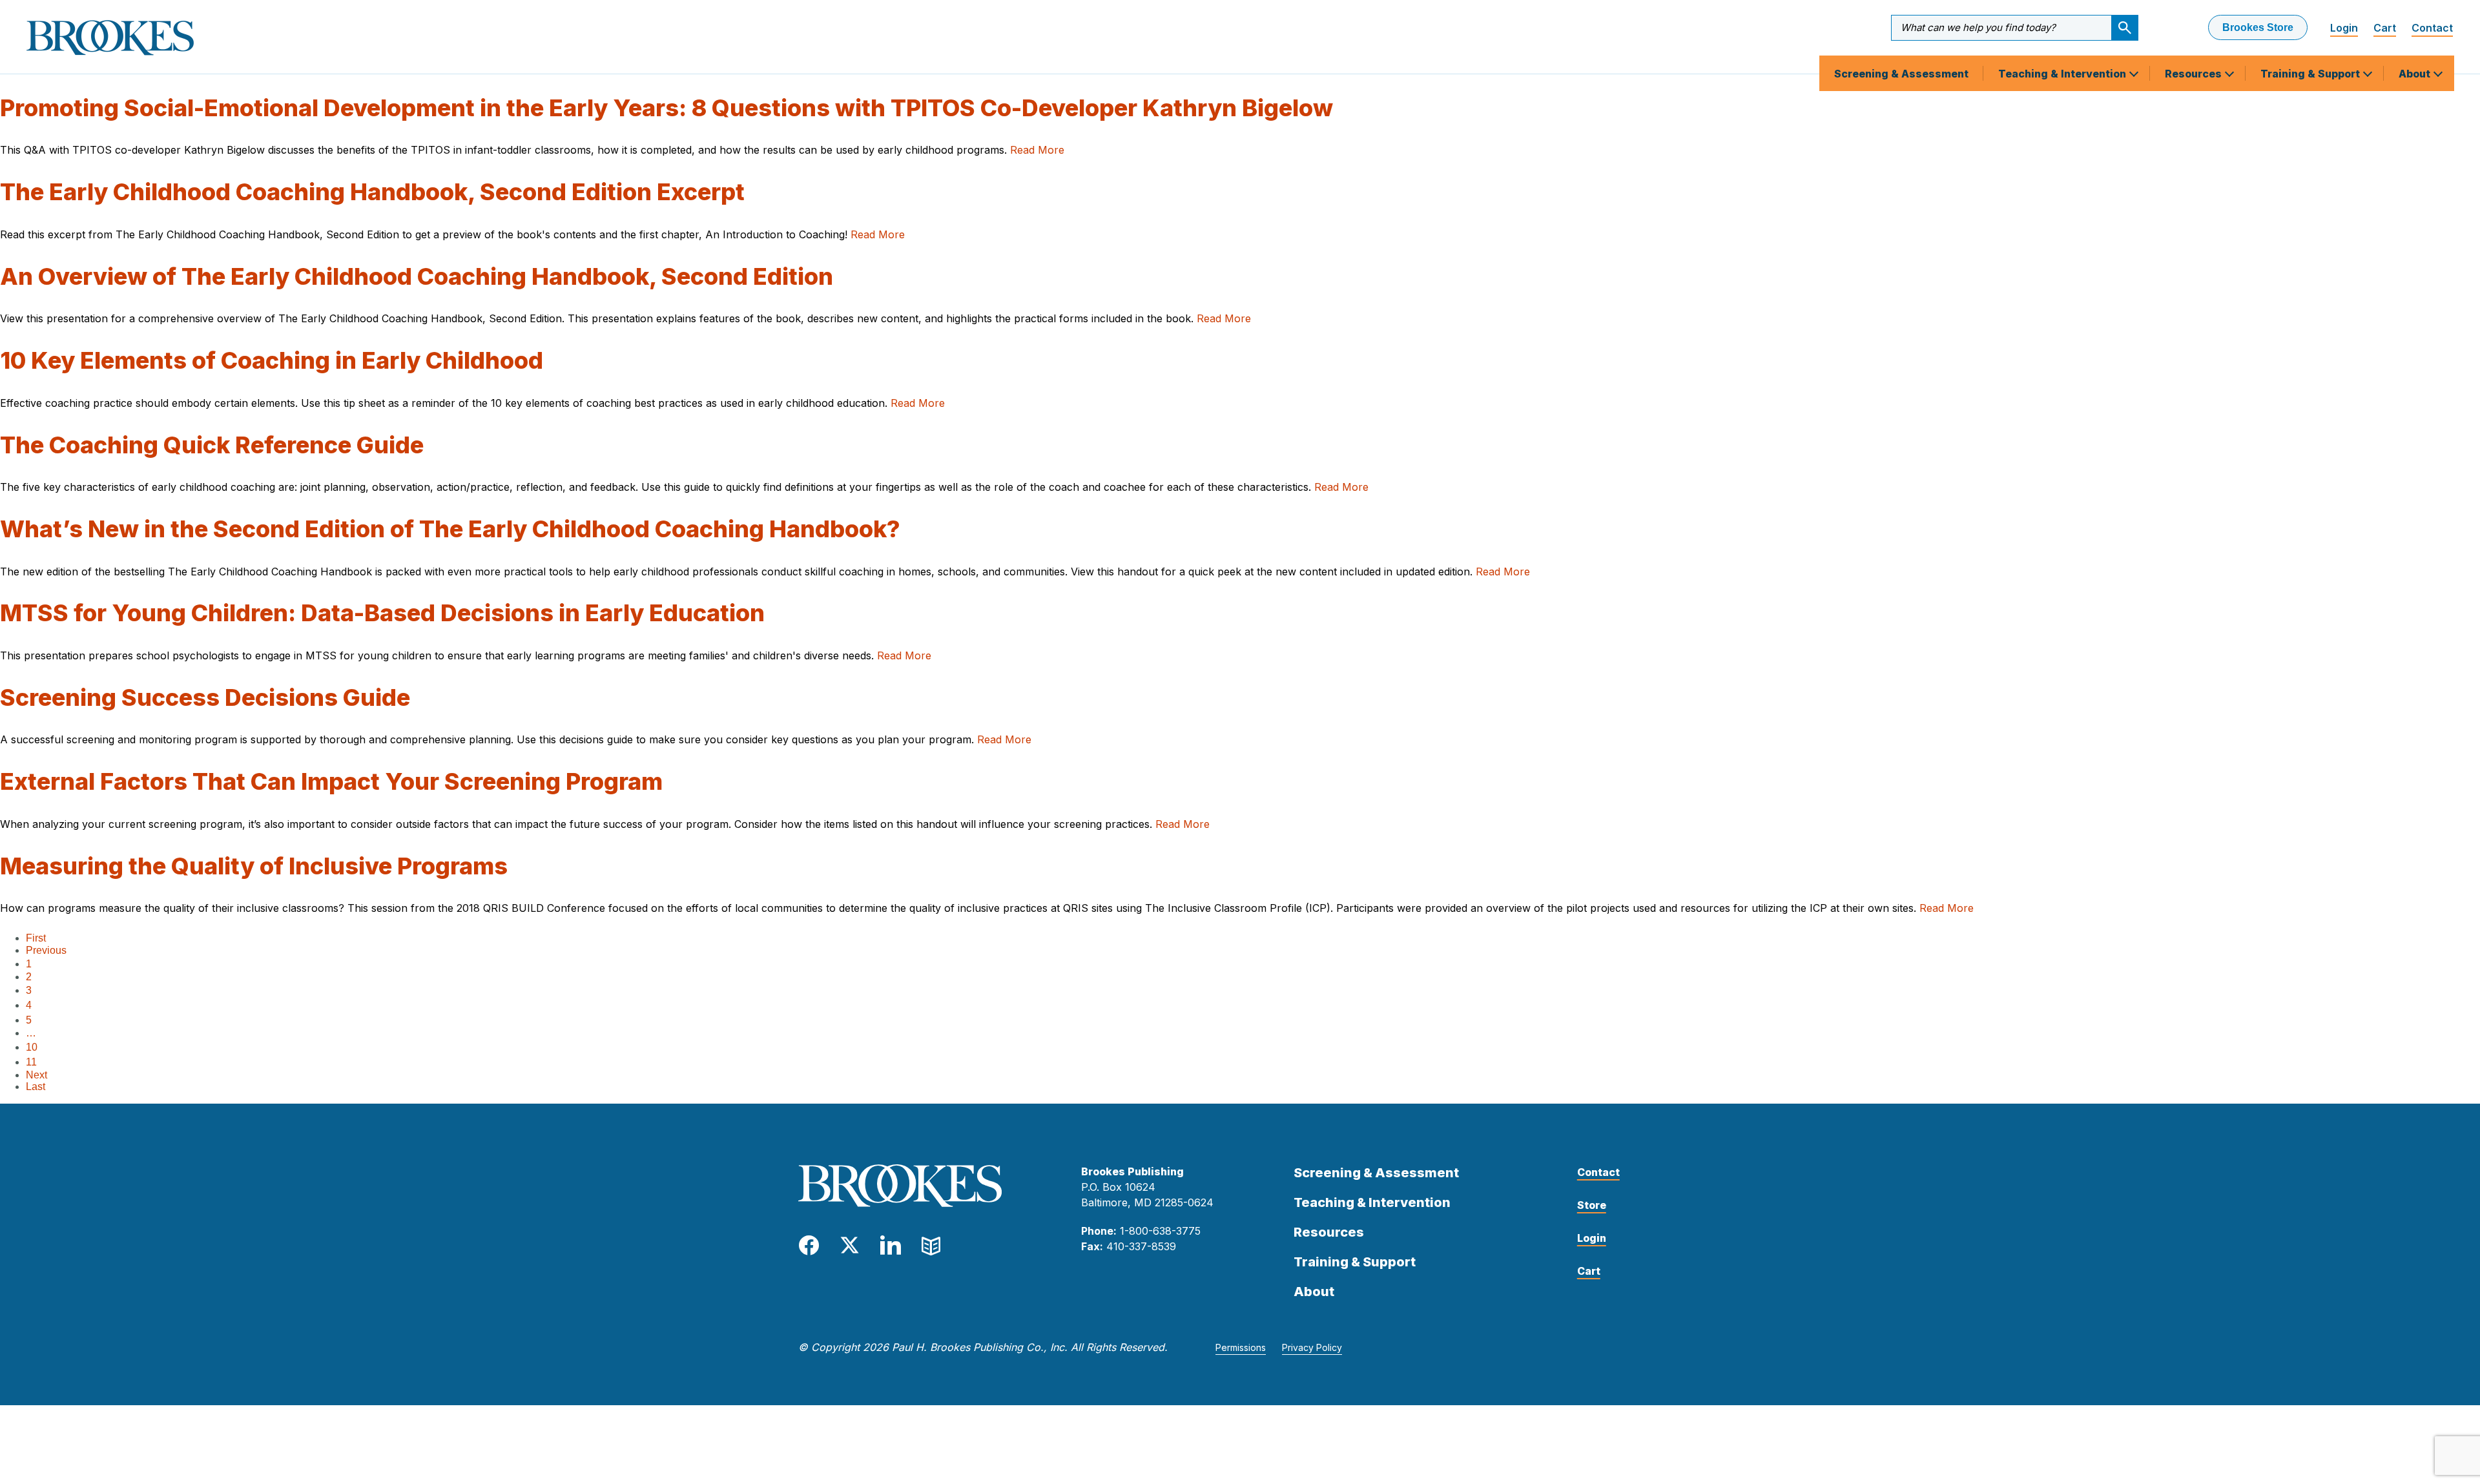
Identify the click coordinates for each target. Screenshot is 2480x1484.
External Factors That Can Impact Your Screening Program (331, 781)
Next (36, 1075)
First (36, 938)
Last (36, 1087)
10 (32, 1047)
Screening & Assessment (1901, 74)
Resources (2195, 74)
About (2416, 74)
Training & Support (2311, 74)
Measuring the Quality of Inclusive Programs (254, 866)
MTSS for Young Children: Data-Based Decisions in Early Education (382, 613)
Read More (1037, 150)
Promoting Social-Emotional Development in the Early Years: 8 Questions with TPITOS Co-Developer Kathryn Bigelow (666, 108)
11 (31, 1062)
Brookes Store (2258, 27)
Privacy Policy (1312, 1347)
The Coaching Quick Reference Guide (212, 445)
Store (1592, 1205)
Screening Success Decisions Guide (205, 697)
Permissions (1241, 1347)
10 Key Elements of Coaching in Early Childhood (272, 360)
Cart (2385, 28)
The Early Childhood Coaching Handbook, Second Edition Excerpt (372, 192)
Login (2344, 28)
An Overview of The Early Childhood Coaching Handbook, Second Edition (417, 276)
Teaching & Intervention (2063, 74)
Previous (46, 950)
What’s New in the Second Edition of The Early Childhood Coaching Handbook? (450, 529)
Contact (2432, 28)
